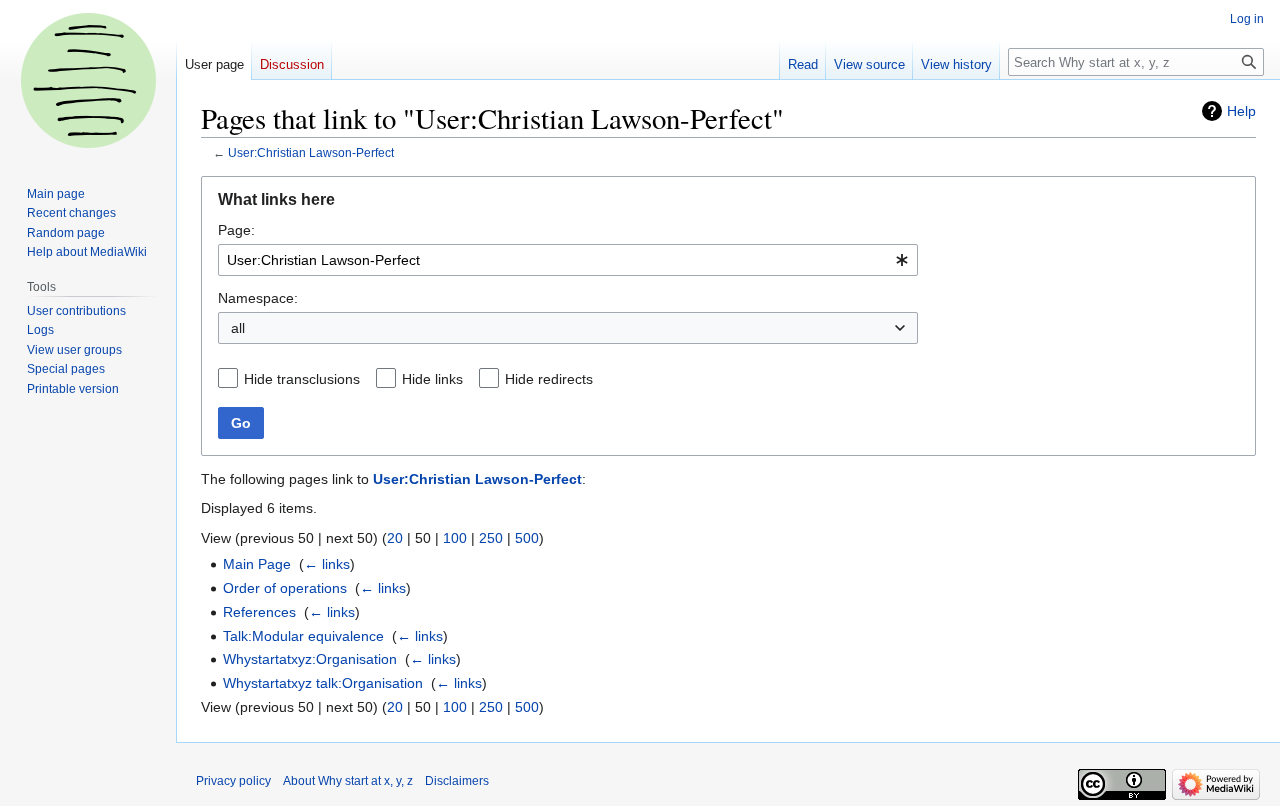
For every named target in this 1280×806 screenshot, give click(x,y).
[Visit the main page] (88, 80)
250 (491, 538)
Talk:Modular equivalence (303, 636)
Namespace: (258, 298)
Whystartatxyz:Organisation (310, 659)
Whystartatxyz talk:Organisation (323, 683)
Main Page (257, 564)
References (259, 612)
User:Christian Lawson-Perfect (311, 152)
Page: (236, 230)
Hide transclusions (302, 379)
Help (1241, 111)
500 (527, 538)
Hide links (432, 379)
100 (455, 538)
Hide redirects (549, 379)
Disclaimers (457, 781)
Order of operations (285, 588)
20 (395, 538)
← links (327, 564)
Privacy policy (233, 781)
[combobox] (568, 260)
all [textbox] (238, 328)
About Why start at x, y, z (348, 781)
